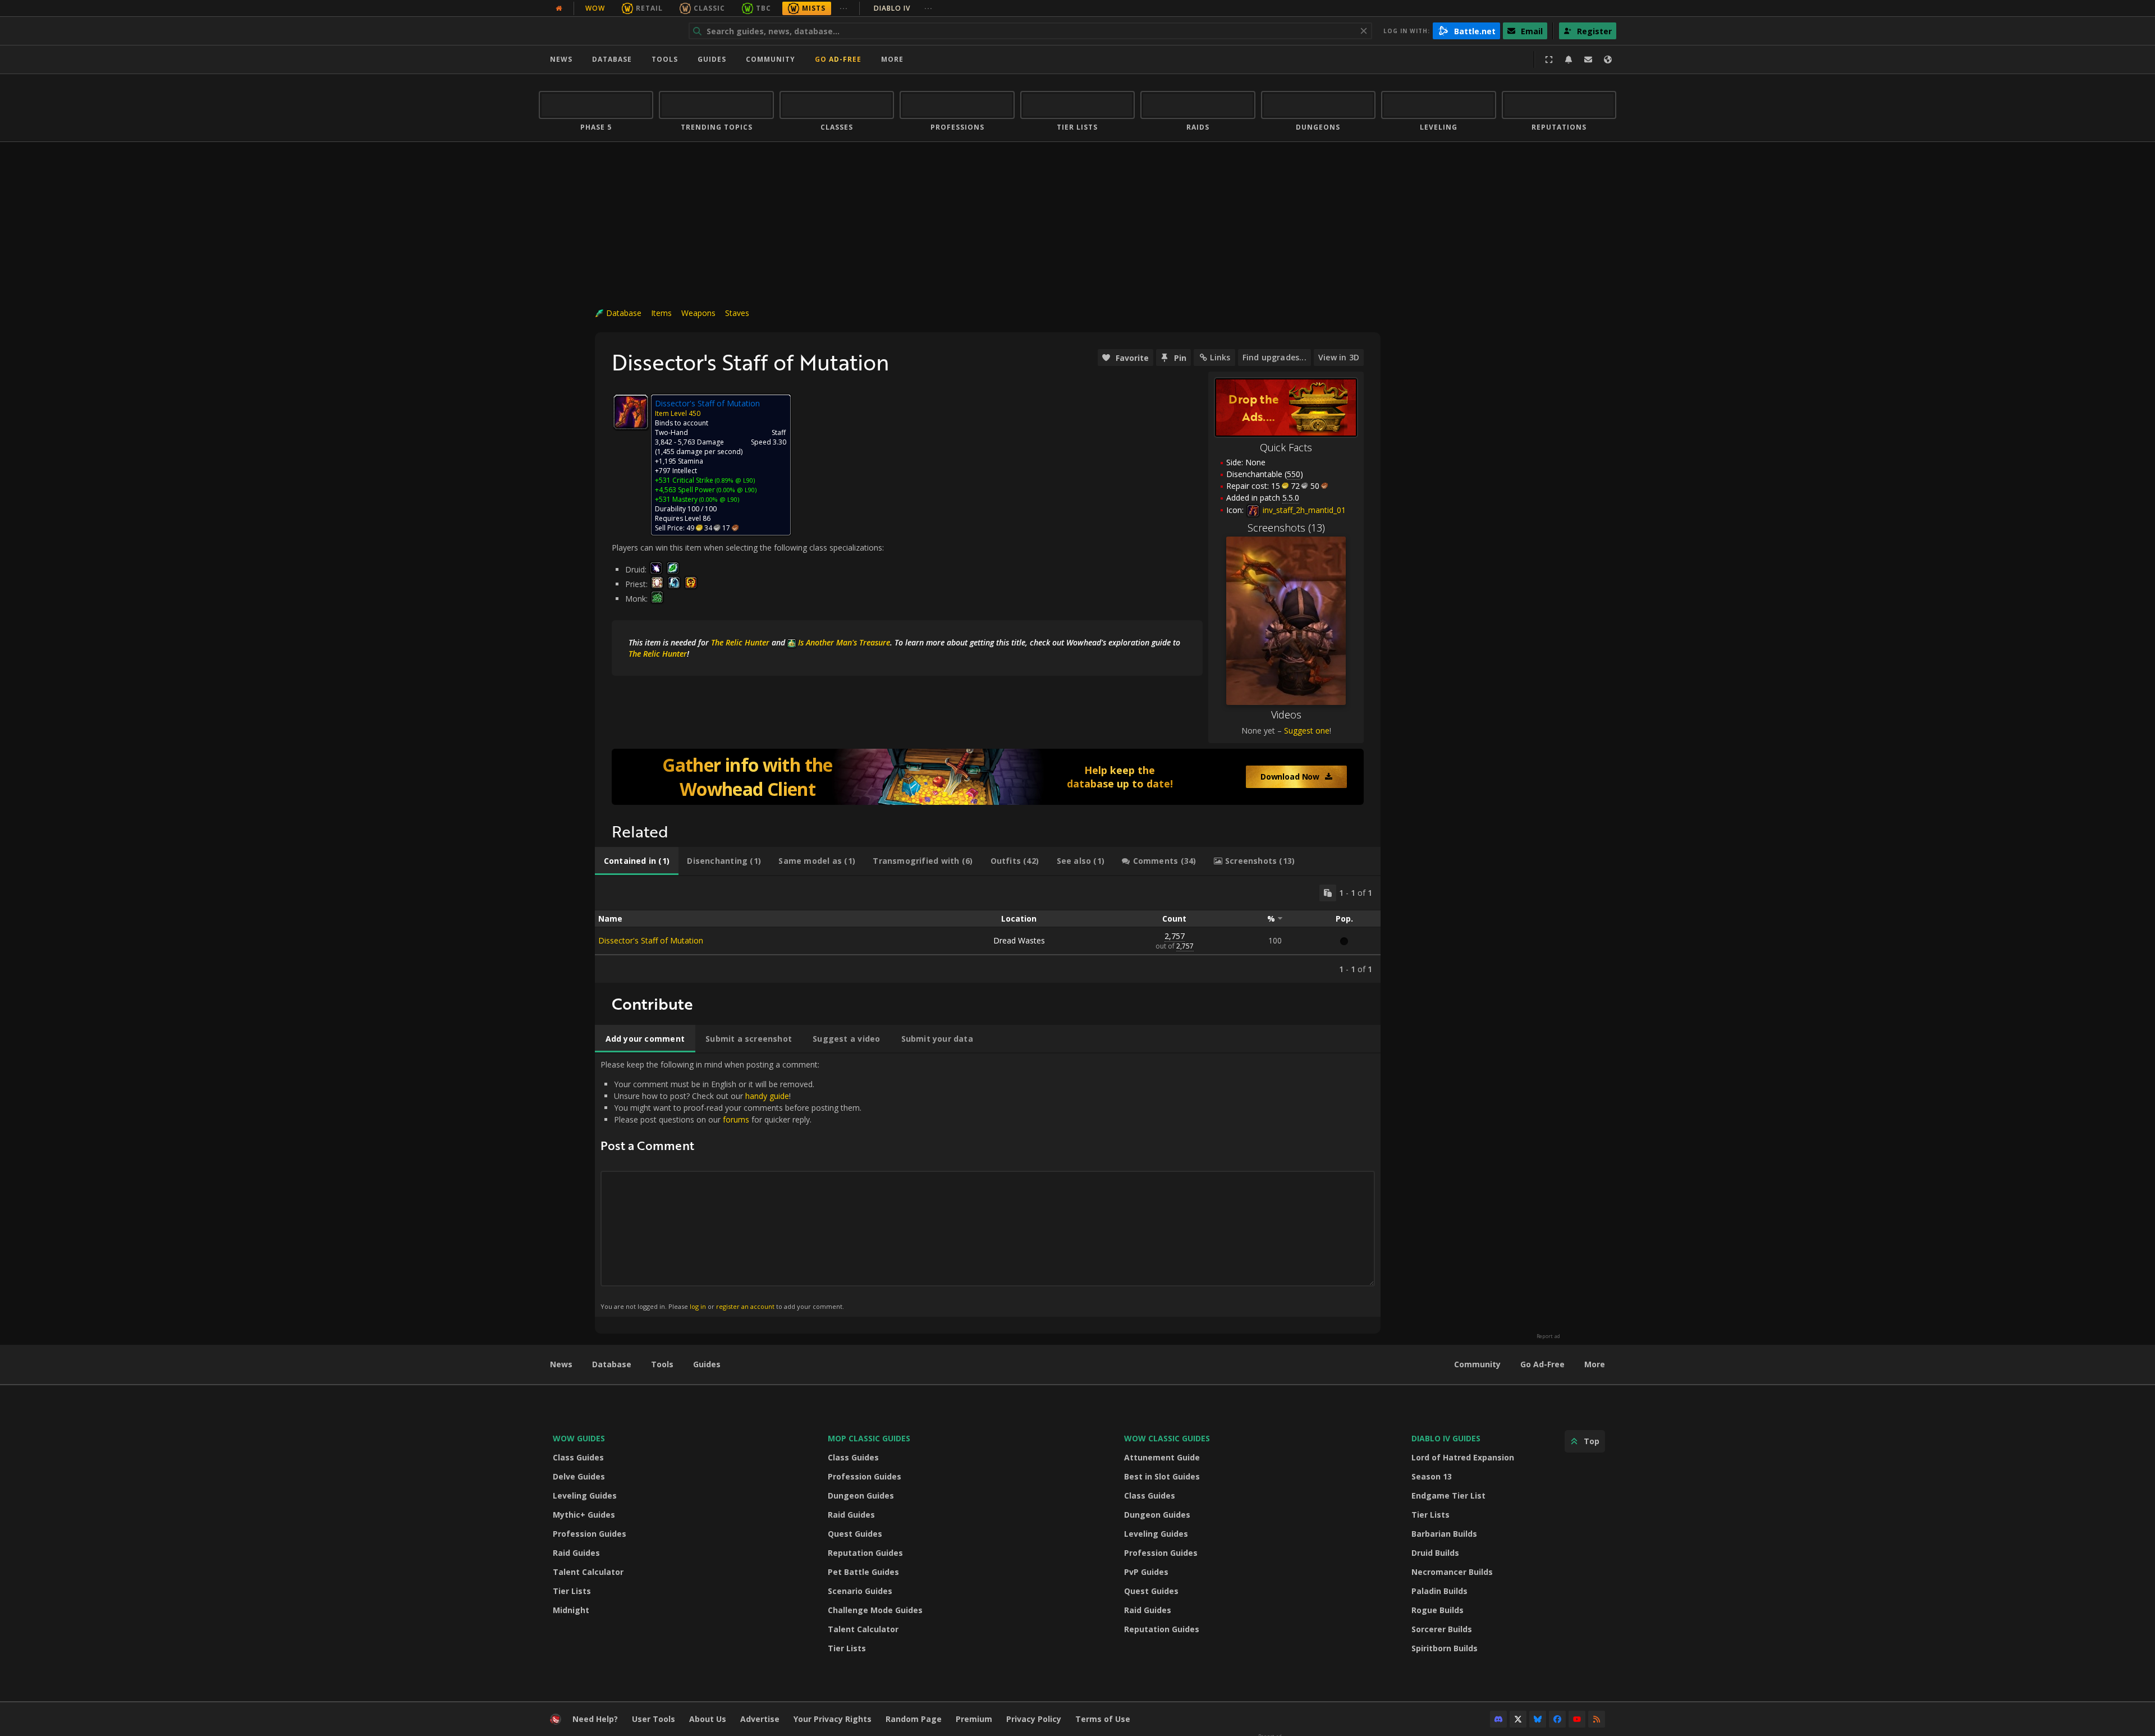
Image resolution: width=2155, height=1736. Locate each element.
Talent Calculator (588, 1572)
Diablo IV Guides (1446, 1438)
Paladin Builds (1439, 1591)
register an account (745, 1306)
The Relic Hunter (740, 642)
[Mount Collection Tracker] (988, 777)
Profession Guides (590, 1534)
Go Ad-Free (838, 59)
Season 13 (1432, 1476)
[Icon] (631, 412)
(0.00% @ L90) (736, 490)
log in (698, 1306)
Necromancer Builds (1452, 1572)
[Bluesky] (1538, 1719)
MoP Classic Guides (869, 1438)
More (1595, 1364)
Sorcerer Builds (1442, 1629)
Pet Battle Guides (863, 1572)
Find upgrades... (1274, 357)
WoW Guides (579, 1438)
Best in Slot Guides (1162, 1476)
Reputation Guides (865, 1553)
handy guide (767, 1096)
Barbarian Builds (1444, 1534)
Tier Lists (572, 1591)
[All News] (559, 8)
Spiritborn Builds (1445, 1648)
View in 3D (1339, 357)
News (561, 59)
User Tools (654, 1719)
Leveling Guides (585, 1495)
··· (844, 8)
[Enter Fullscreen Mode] (1549, 59)
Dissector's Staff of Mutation (651, 940)
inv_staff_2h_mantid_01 (1303, 510)
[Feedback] (1588, 59)
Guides (712, 59)
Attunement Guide (1162, 1457)
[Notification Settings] (1569, 59)
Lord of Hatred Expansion (1463, 1457)
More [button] (892, 59)
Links (1220, 357)
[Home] (608, 31)
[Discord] (1498, 1719)
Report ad (1548, 1336)
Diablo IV (903, 8)
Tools (662, 1364)
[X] (1518, 1719)
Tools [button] (665, 59)
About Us (708, 1719)
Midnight (571, 1610)
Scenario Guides (860, 1591)
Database (612, 59)
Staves (737, 313)
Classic (709, 8)
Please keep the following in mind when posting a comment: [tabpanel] (731, 1185)
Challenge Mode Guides (875, 1610)
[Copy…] (1328, 893)
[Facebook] (1557, 1719)
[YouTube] (1577, 1719)
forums (736, 1119)
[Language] (1608, 59)
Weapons (698, 313)
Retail (649, 8)
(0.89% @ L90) (734, 480)
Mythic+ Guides (584, 1515)
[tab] (637, 861)
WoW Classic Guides (1167, 1438)
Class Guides (578, 1457)
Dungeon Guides (861, 1495)
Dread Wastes (1019, 940)
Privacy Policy (1034, 1719)
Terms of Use (1103, 1719)
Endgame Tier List (1448, 1495)
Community (771, 59)
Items (661, 313)
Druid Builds (1435, 1553)
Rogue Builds (1438, 1610)
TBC (764, 8)
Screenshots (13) (1286, 528)
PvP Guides (1146, 1572)
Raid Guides (576, 1553)
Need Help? (595, 1719)
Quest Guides (855, 1534)
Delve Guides (579, 1476)
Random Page (914, 1719)
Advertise (760, 1719)
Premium (974, 1719)
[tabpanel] (988, 929)
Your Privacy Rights (833, 1719)
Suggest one (1307, 730)
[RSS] (1597, 1719)
